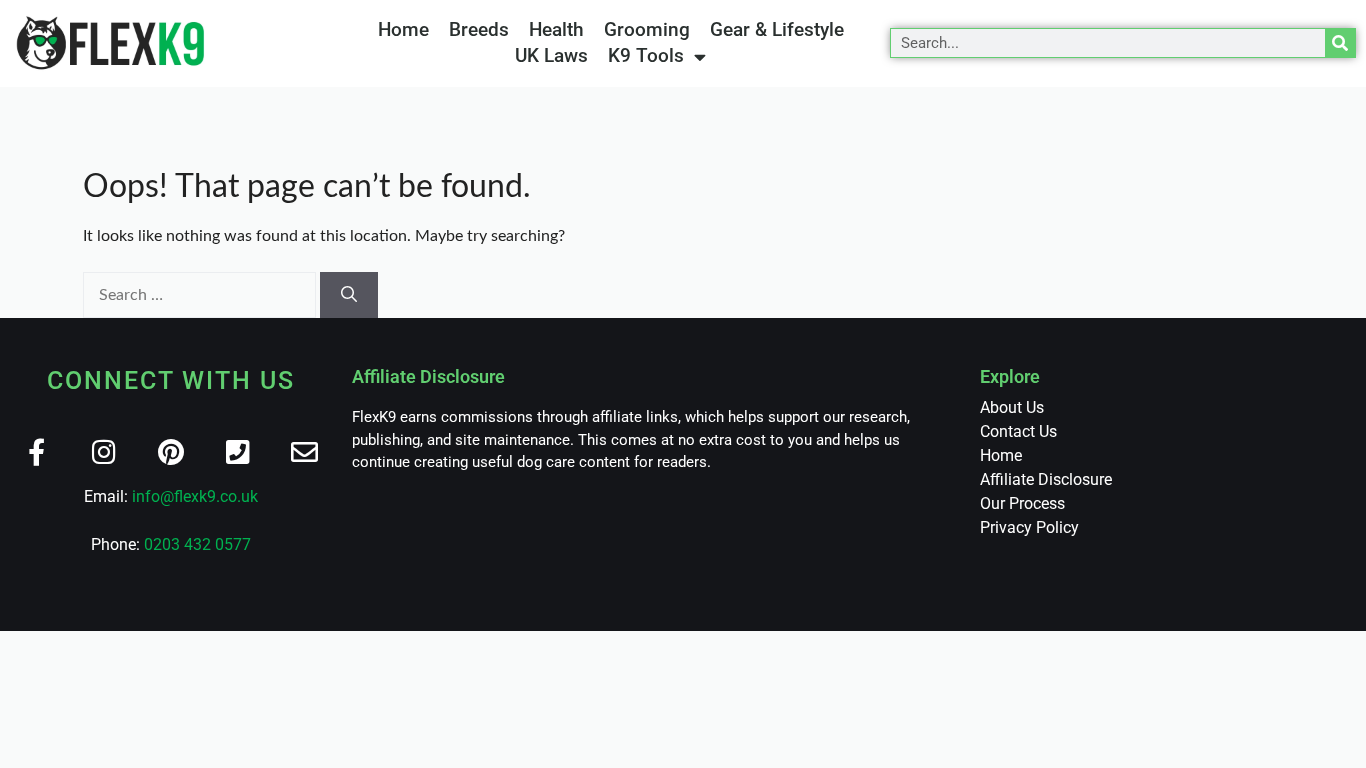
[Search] (1340, 43)
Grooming (647, 29)
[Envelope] (304, 451)
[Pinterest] (170, 451)
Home (403, 29)
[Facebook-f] (36, 451)
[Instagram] (103, 451)
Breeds (479, 29)
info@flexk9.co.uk (195, 496)
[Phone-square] (237, 451)
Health (556, 29)
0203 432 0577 (197, 544)
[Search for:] (201, 295)
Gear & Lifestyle (777, 29)
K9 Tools (646, 55)
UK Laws (551, 55)
